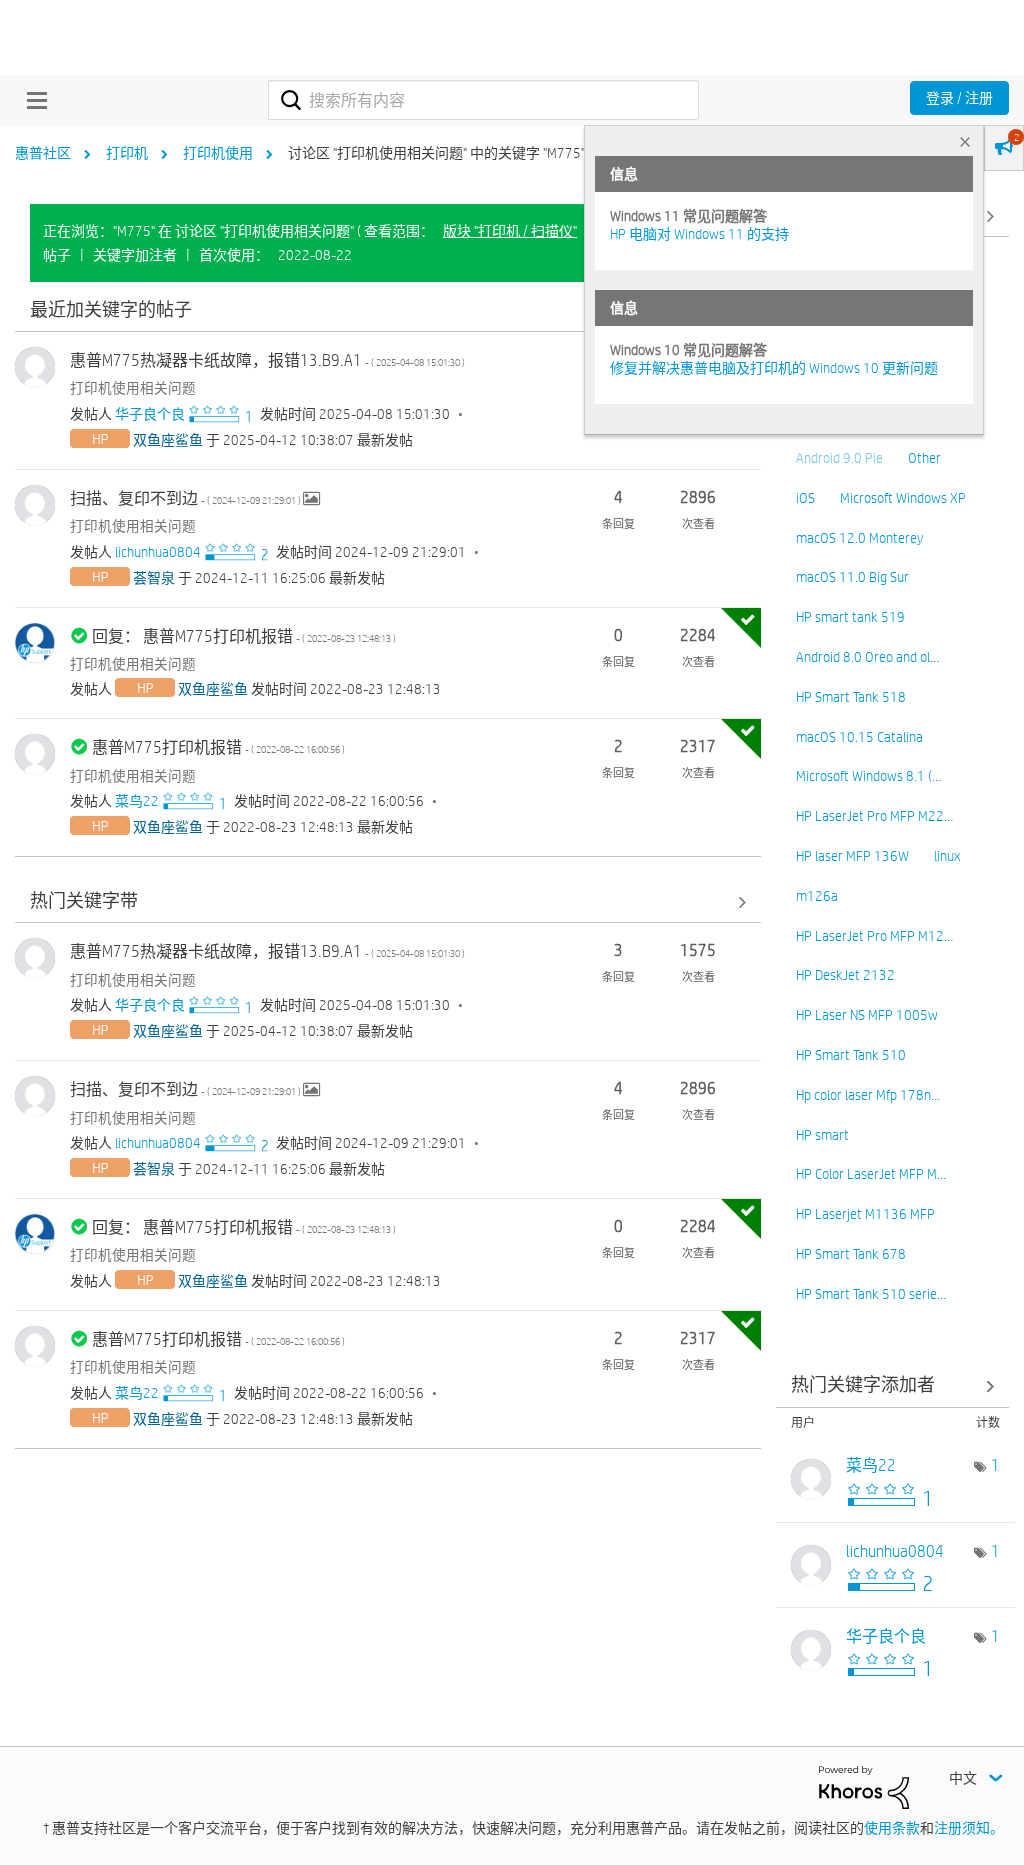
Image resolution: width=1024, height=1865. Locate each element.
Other (924, 458)
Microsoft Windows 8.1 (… (868, 776)
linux (947, 856)
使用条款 (892, 1828)
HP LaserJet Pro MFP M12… (874, 936)
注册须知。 (969, 1828)
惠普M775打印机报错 (218, 747)
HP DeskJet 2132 (845, 975)
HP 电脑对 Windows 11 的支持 (699, 234)
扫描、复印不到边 (186, 498)
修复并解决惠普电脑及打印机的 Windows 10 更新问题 (774, 368)
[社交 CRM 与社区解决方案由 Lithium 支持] (864, 1786)
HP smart (822, 1135)
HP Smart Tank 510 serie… (871, 1294)
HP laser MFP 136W (852, 856)
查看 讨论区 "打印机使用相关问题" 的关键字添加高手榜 (893, 1386)
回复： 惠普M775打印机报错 (244, 636)
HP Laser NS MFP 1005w (867, 1015)
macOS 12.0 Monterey (859, 538)
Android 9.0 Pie (839, 458)
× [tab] (965, 141)
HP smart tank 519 (850, 617)
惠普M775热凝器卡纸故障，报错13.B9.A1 (267, 360)
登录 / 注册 (959, 98)
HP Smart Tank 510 (851, 1055)
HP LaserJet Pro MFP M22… (874, 816)
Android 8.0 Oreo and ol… (867, 657)
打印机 (127, 153)
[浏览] (32, 100)
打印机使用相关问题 (133, 388)
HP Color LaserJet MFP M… (871, 1174)
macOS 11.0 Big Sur (852, 577)
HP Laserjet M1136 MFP (865, 1214)
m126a (817, 896)
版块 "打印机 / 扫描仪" (510, 231)
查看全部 (388, 310)
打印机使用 (218, 153)
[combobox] (483, 100)
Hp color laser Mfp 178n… (868, 1095)
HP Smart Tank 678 (851, 1254)
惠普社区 (43, 153)
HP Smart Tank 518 (851, 697)
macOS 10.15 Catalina (859, 737)
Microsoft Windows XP (903, 498)
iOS (805, 498)
